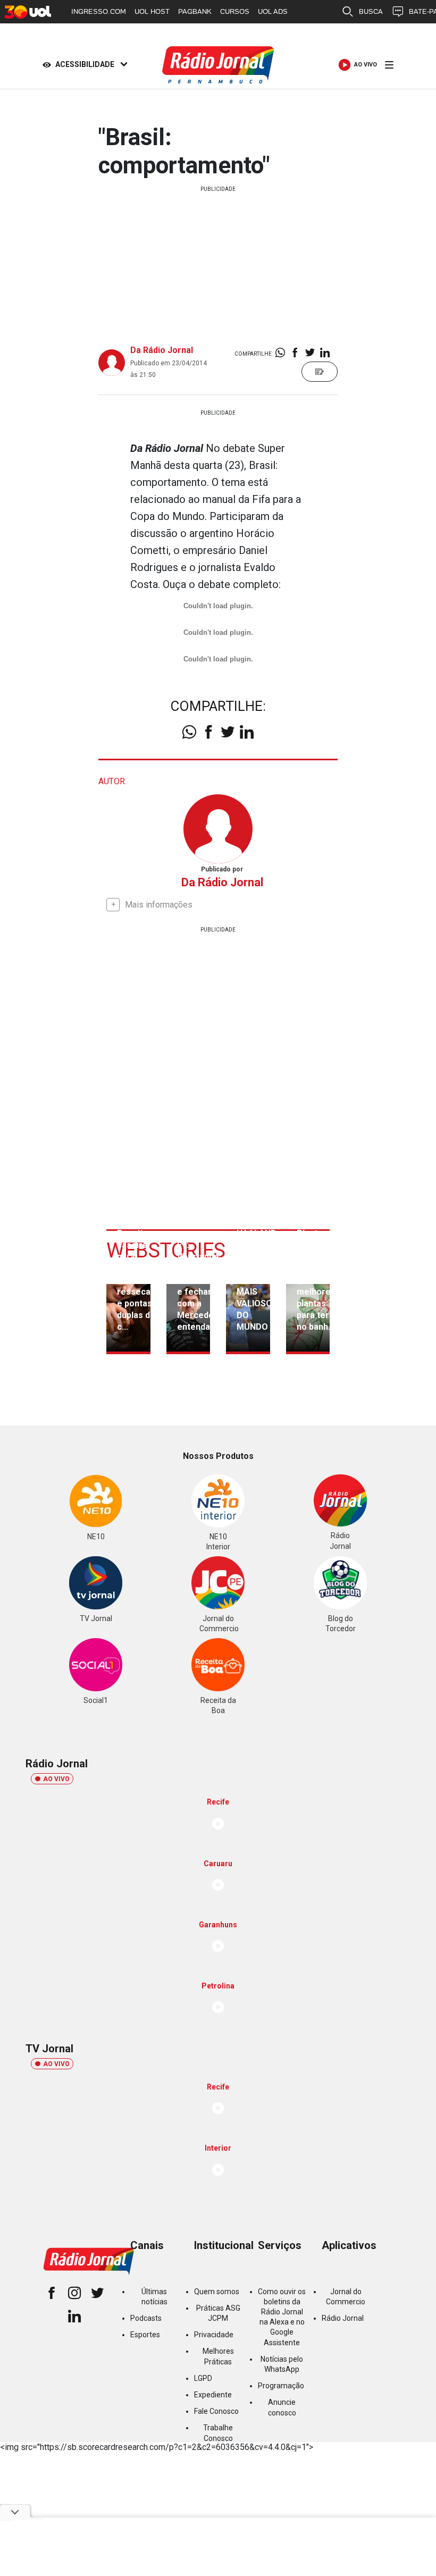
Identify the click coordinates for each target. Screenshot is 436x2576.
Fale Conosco (216, 2411)
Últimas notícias (154, 2297)
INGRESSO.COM (99, 11)
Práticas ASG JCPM (218, 2313)
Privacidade (214, 2335)
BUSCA (371, 11)
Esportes (145, 2335)
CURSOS (235, 11)
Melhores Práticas (218, 2356)
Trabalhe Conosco (218, 2433)
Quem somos (217, 2292)
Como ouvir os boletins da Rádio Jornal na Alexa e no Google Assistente (282, 2317)
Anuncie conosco (282, 2407)
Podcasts (146, 2318)
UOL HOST (152, 11)
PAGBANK (195, 11)
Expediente (213, 2395)
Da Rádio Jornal (162, 350)
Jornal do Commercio (346, 2297)
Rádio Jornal (343, 2318)
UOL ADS (273, 11)
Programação (281, 2386)
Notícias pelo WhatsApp (282, 2364)
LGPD (203, 2378)
